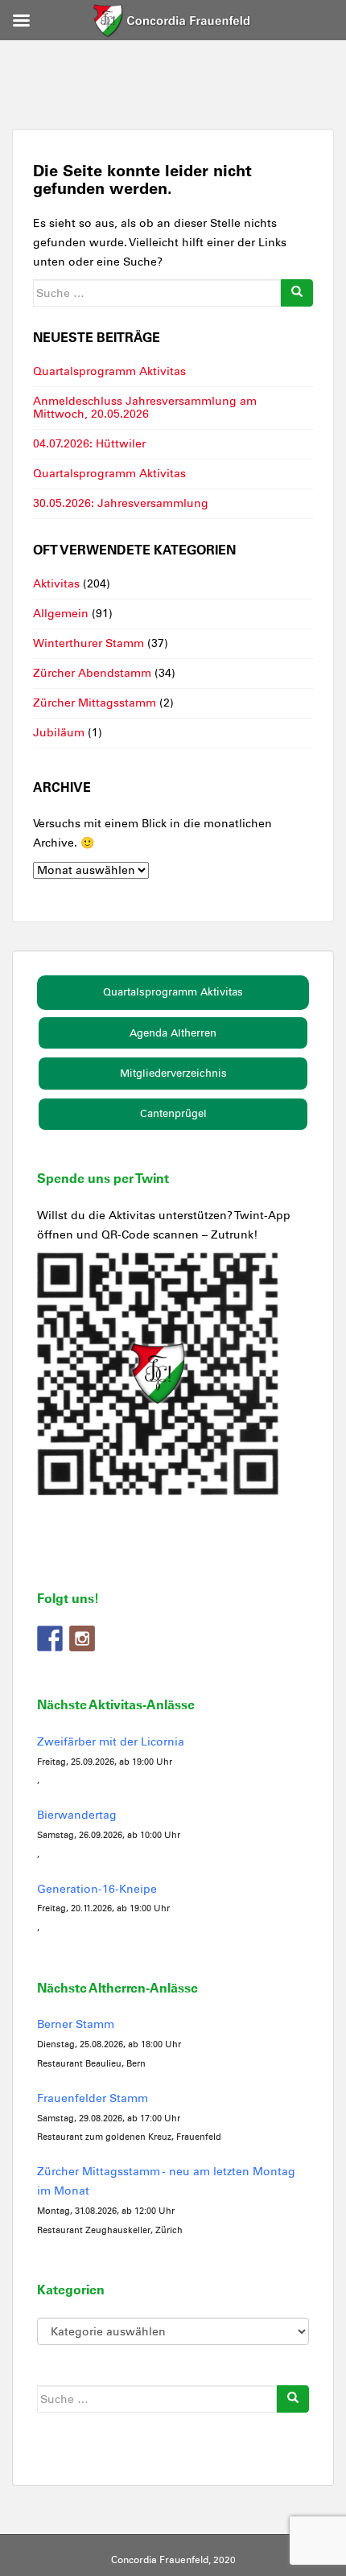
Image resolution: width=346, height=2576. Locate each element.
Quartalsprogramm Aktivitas (109, 371)
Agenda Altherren (173, 1033)
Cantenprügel (173, 1113)
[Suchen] (297, 293)
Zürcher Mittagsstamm (95, 703)
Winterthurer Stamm (89, 643)
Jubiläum (59, 733)
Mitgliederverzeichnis (173, 1073)
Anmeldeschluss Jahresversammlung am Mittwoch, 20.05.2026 (145, 408)
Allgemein (61, 614)
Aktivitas (56, 584)
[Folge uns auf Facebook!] (50, 1638)
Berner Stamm (76, 2024)
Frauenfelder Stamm (93, 2098)
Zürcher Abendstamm (92, 673)
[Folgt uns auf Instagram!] (82, 1638)
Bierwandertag (77, 1815)
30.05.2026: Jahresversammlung (121, 503)
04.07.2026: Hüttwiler (89, 444)
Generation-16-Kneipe (97, 1889)
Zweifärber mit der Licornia (111, 1742)
